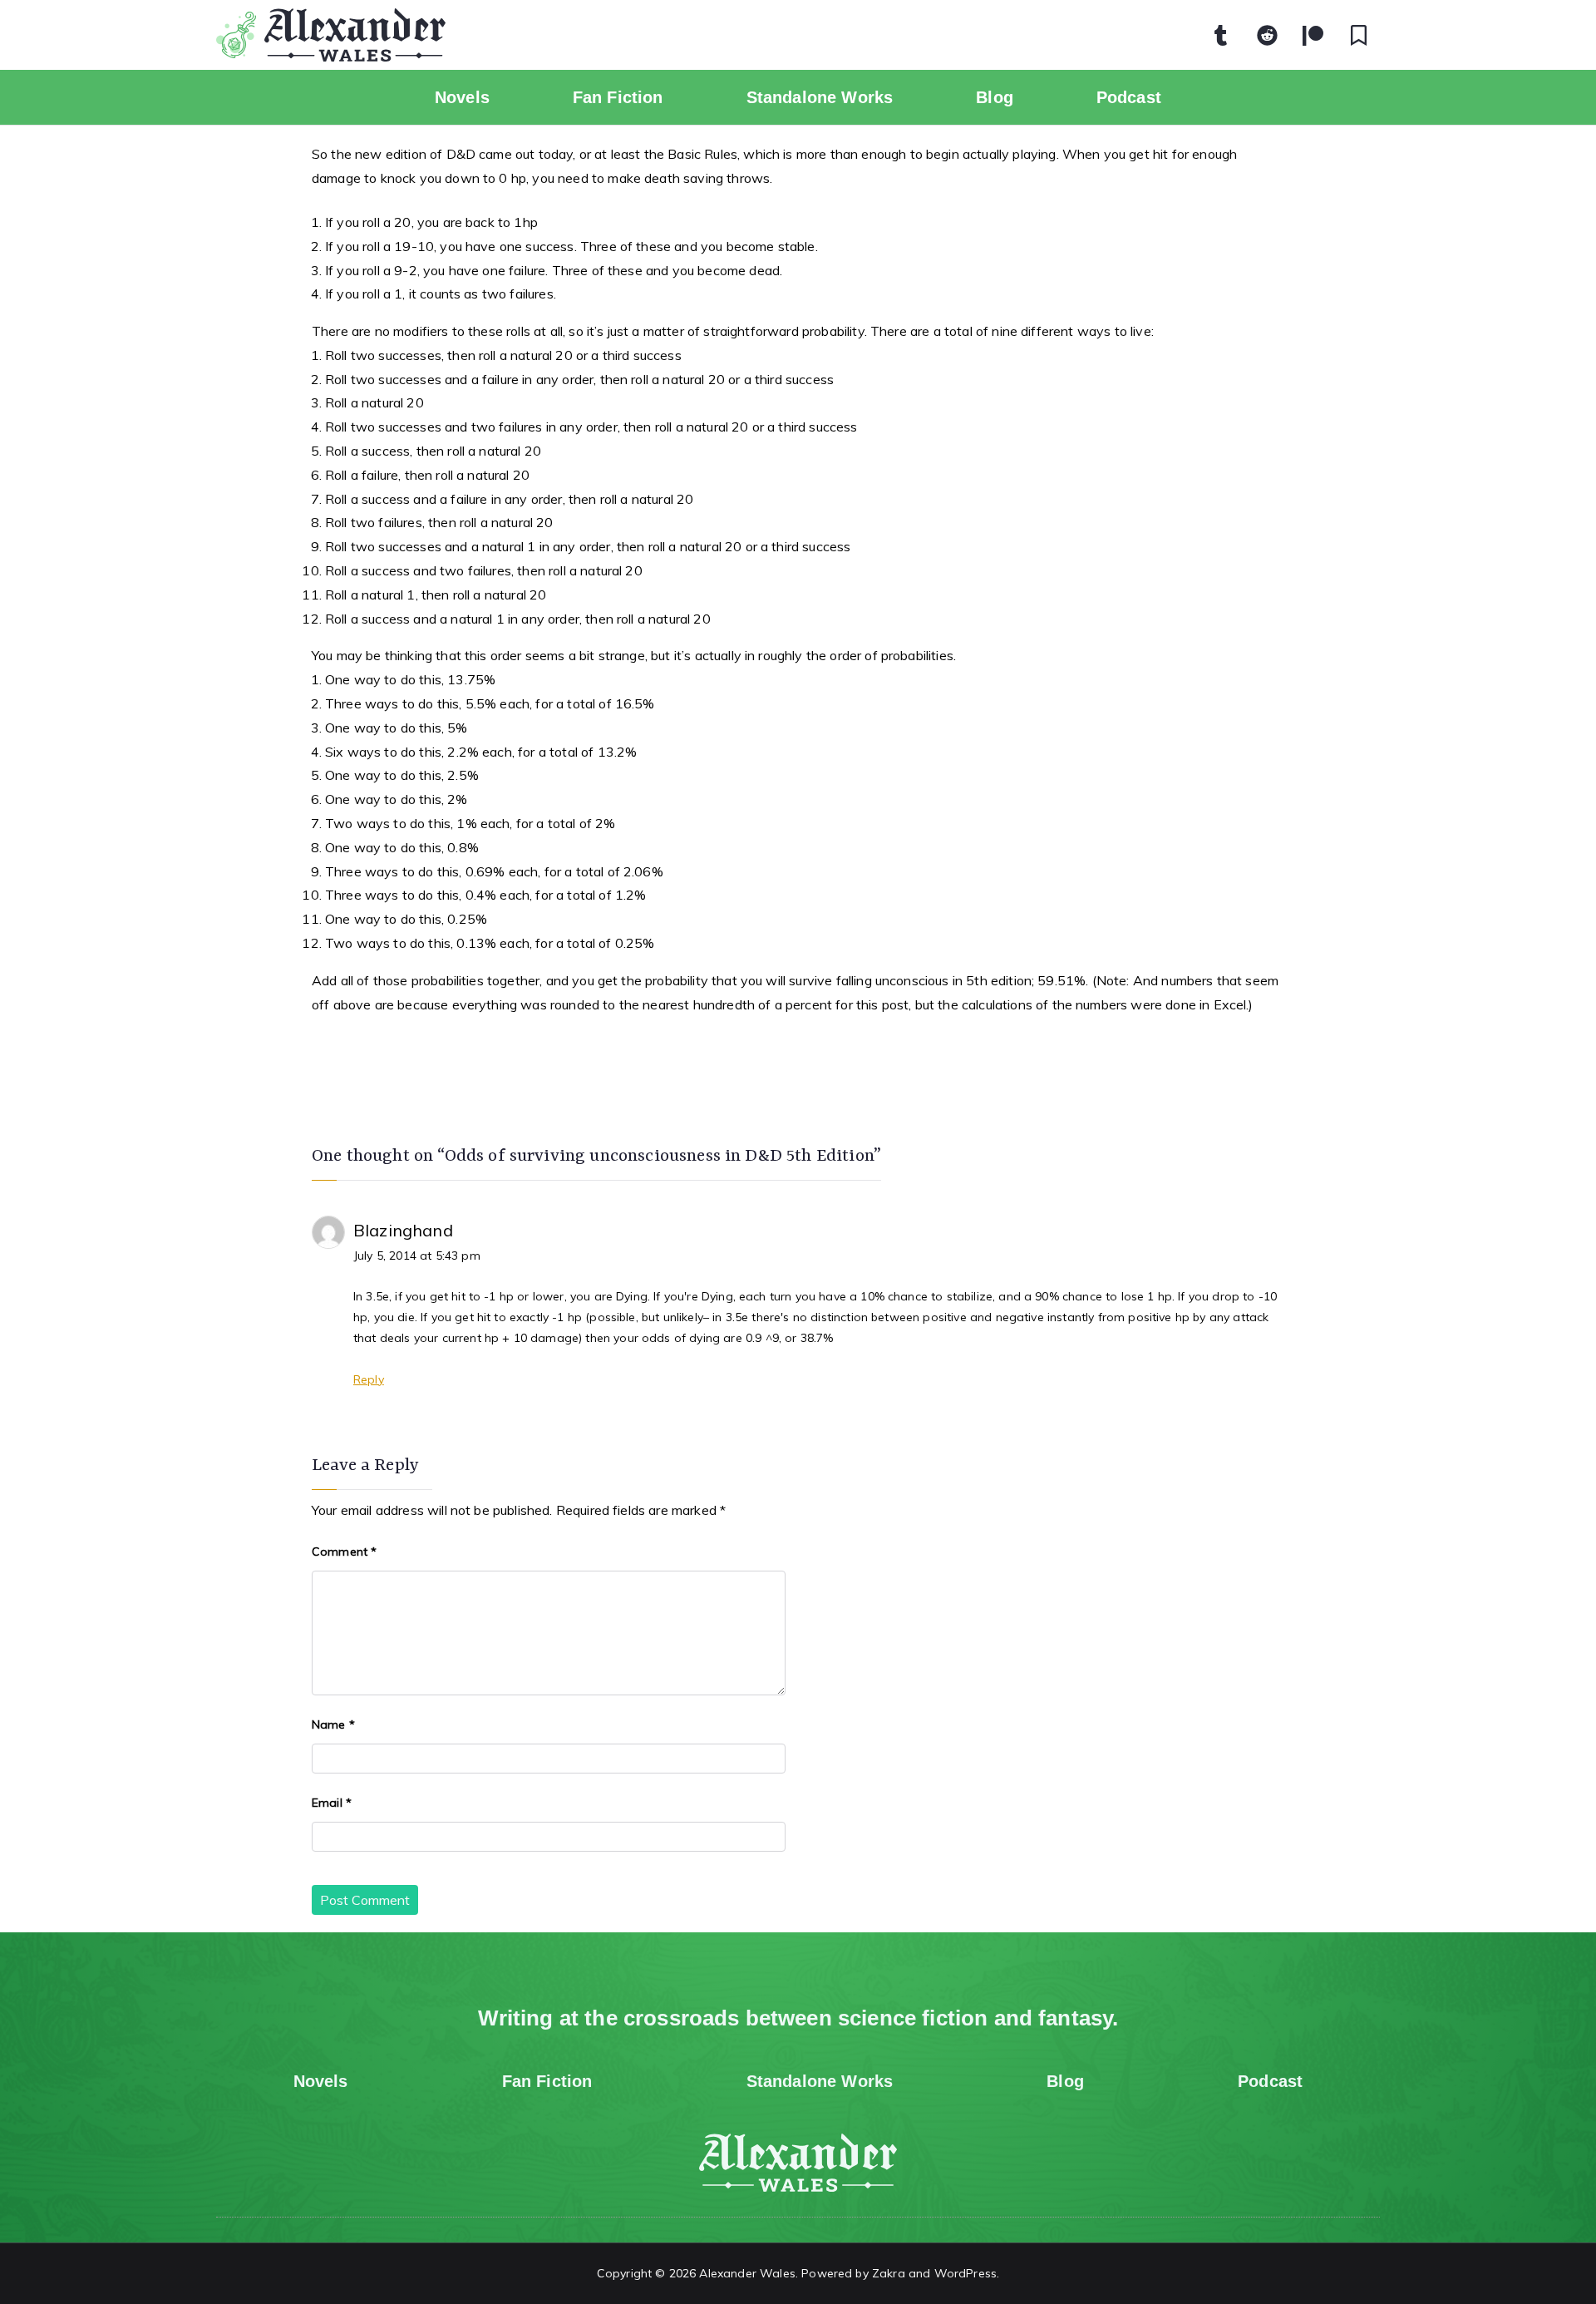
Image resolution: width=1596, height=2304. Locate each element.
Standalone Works (820, 97)
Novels (462, 97)
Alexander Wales (747, 2273)
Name (333, 1724)
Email (332, 1803)
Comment (344, 1552)
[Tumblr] (1221, 35)
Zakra (889, 2273)
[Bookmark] (1359, 35)
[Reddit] (1268, 35)
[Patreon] (1313, 35)
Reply (369, 1379)
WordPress (965, 2273)
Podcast (1129, 97)
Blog (995, 97)
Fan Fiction (618, 97)
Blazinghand (403, 1230)
